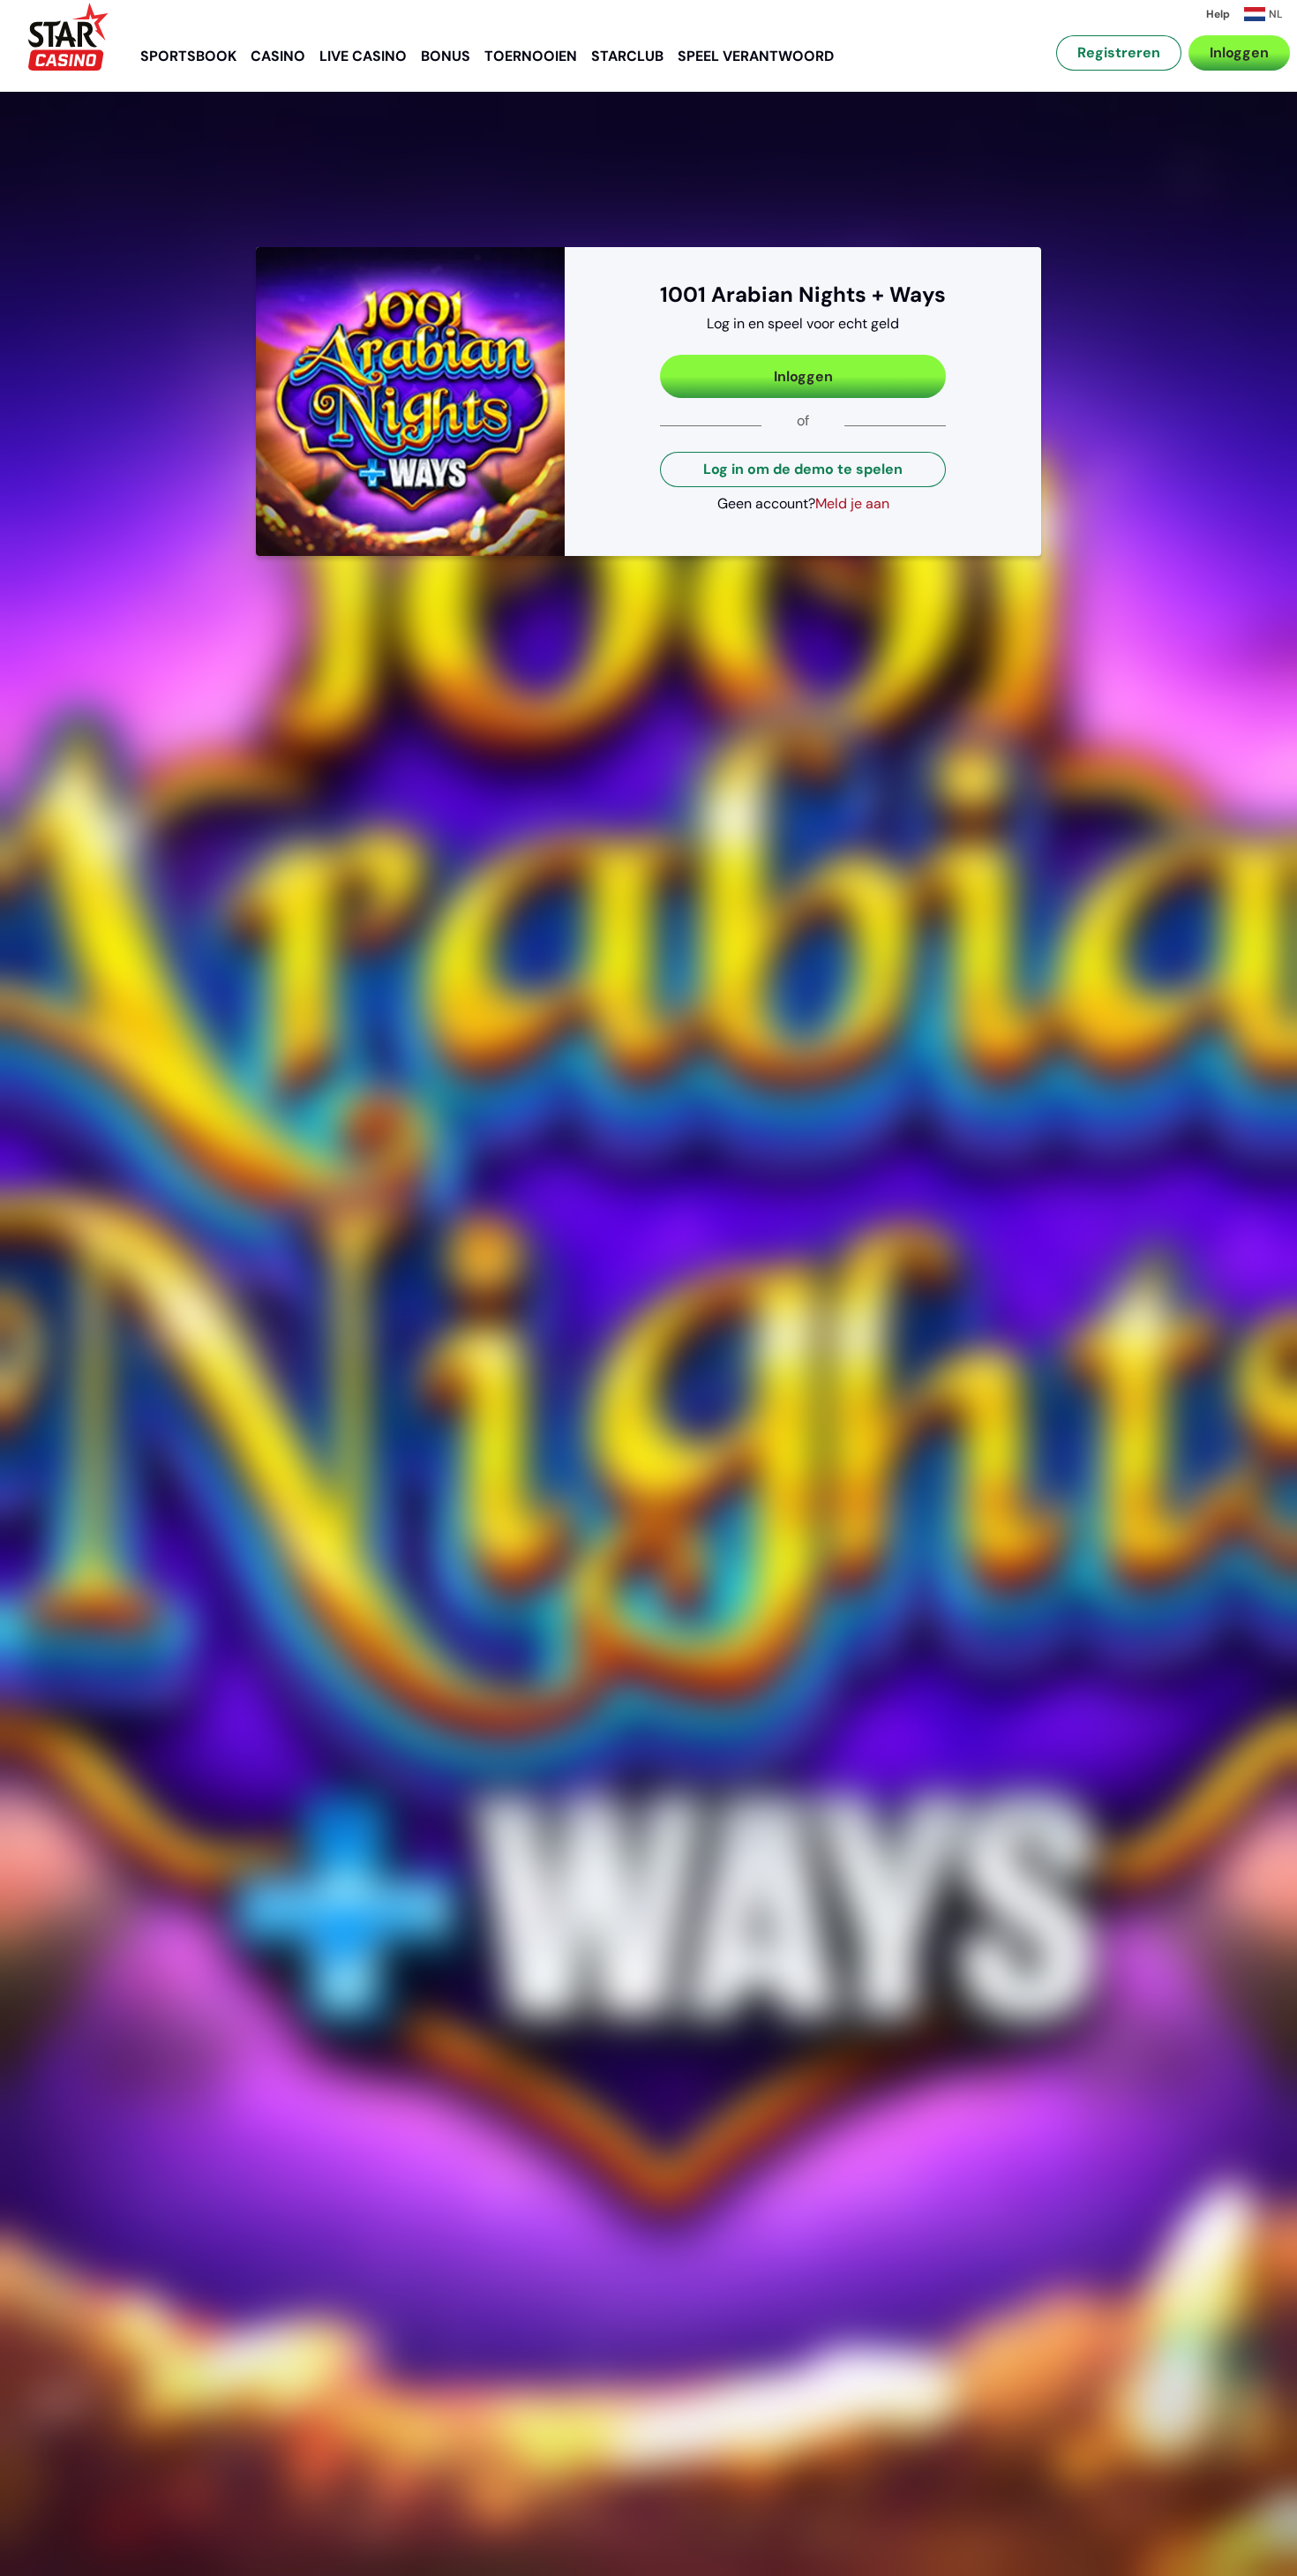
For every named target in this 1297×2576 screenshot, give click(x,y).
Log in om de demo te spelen (803, 469)
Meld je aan (852, 503)
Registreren (1119, 53)
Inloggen (1239, 53)
